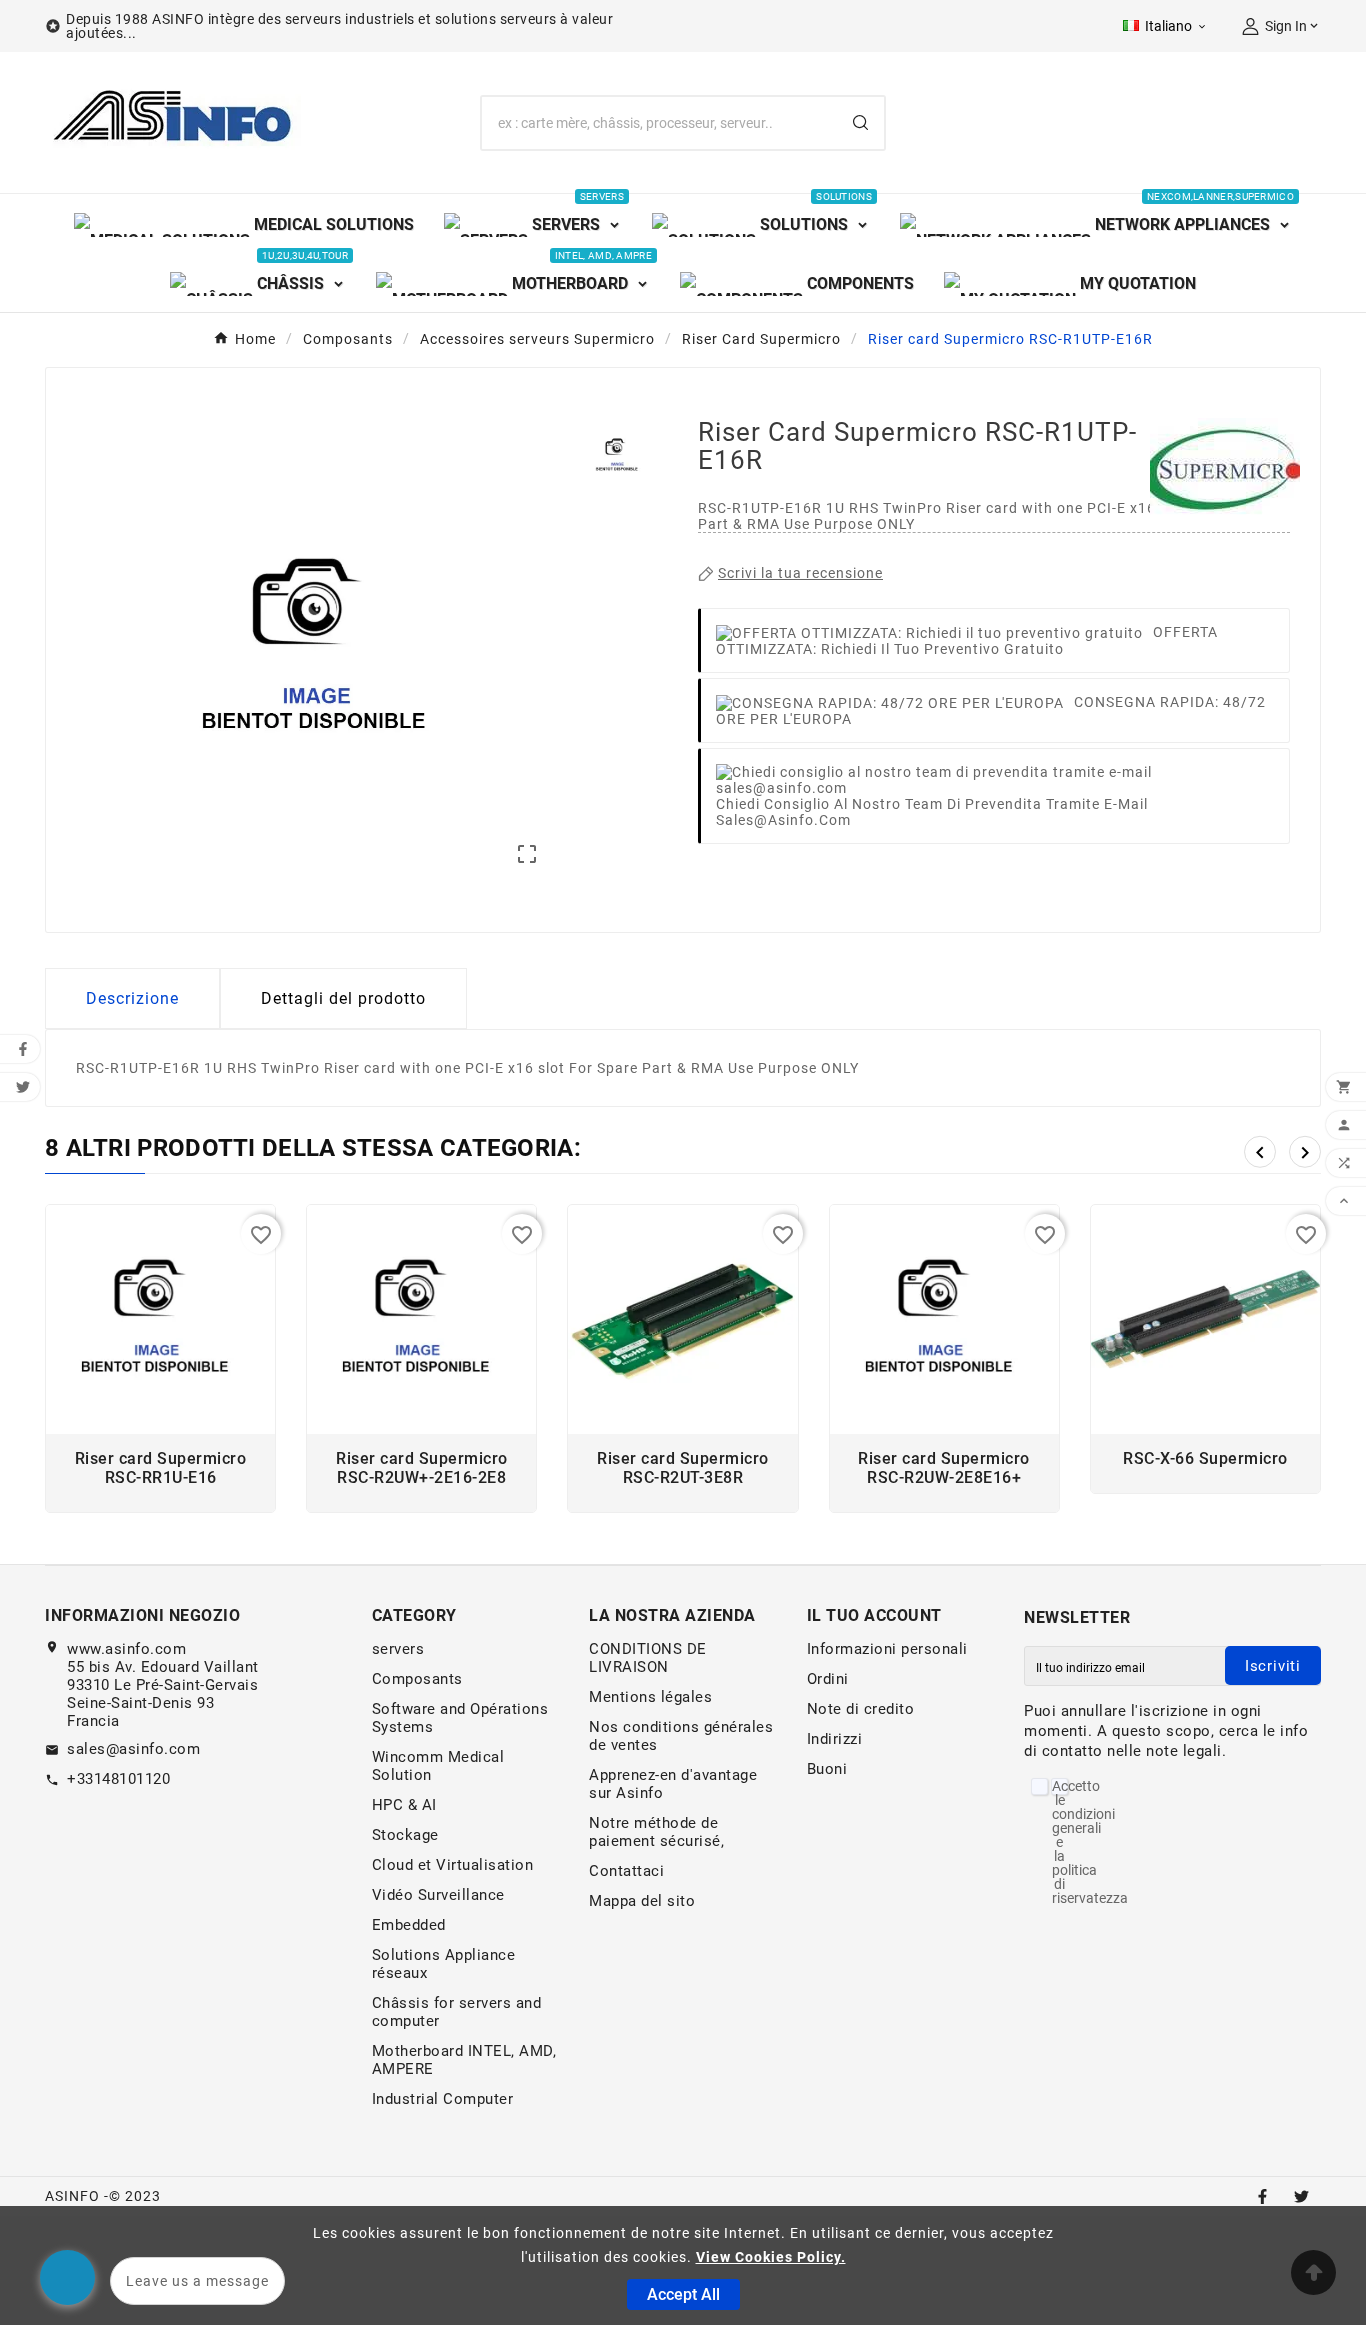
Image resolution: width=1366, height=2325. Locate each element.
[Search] (860, 122)
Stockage (405, 1835)
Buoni (827, 1769)
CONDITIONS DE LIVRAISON (648, 1658)
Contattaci (626, 1871)
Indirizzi (835, 1739)
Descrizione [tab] (132, 998)
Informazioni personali (887, 1649)
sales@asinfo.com (133, 1749)
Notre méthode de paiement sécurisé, (656, 1832)
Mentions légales (650, 1697)
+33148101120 (118, 1779)
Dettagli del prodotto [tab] (343, 998)
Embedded (409, 1925)
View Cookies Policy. (771, 2257)
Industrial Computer (443, 2099)
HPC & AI (404, 1805)
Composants (417, 1679)
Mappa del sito (642, 1901)
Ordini (828, 1679)
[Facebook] (1262, 2196)
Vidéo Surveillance (438, 1895)
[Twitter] (1301, 2196)
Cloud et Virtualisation (453, 1865)
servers (398, 1649)
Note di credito (861, 1709)
